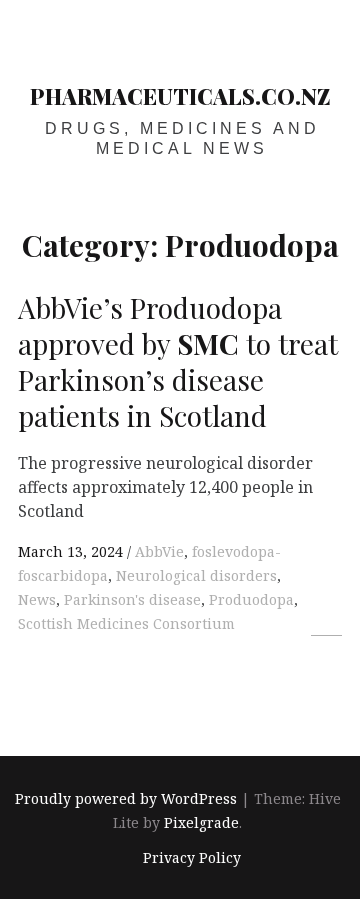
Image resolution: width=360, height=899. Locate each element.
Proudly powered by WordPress (126, 799)
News (37, 599)
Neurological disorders (196, 575)
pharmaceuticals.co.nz (180, 96)
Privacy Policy (192, 857)
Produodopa (251, 599)
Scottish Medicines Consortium (126, 623)
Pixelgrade (201, 823)
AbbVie (159, 551)
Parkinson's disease (132, 599)
